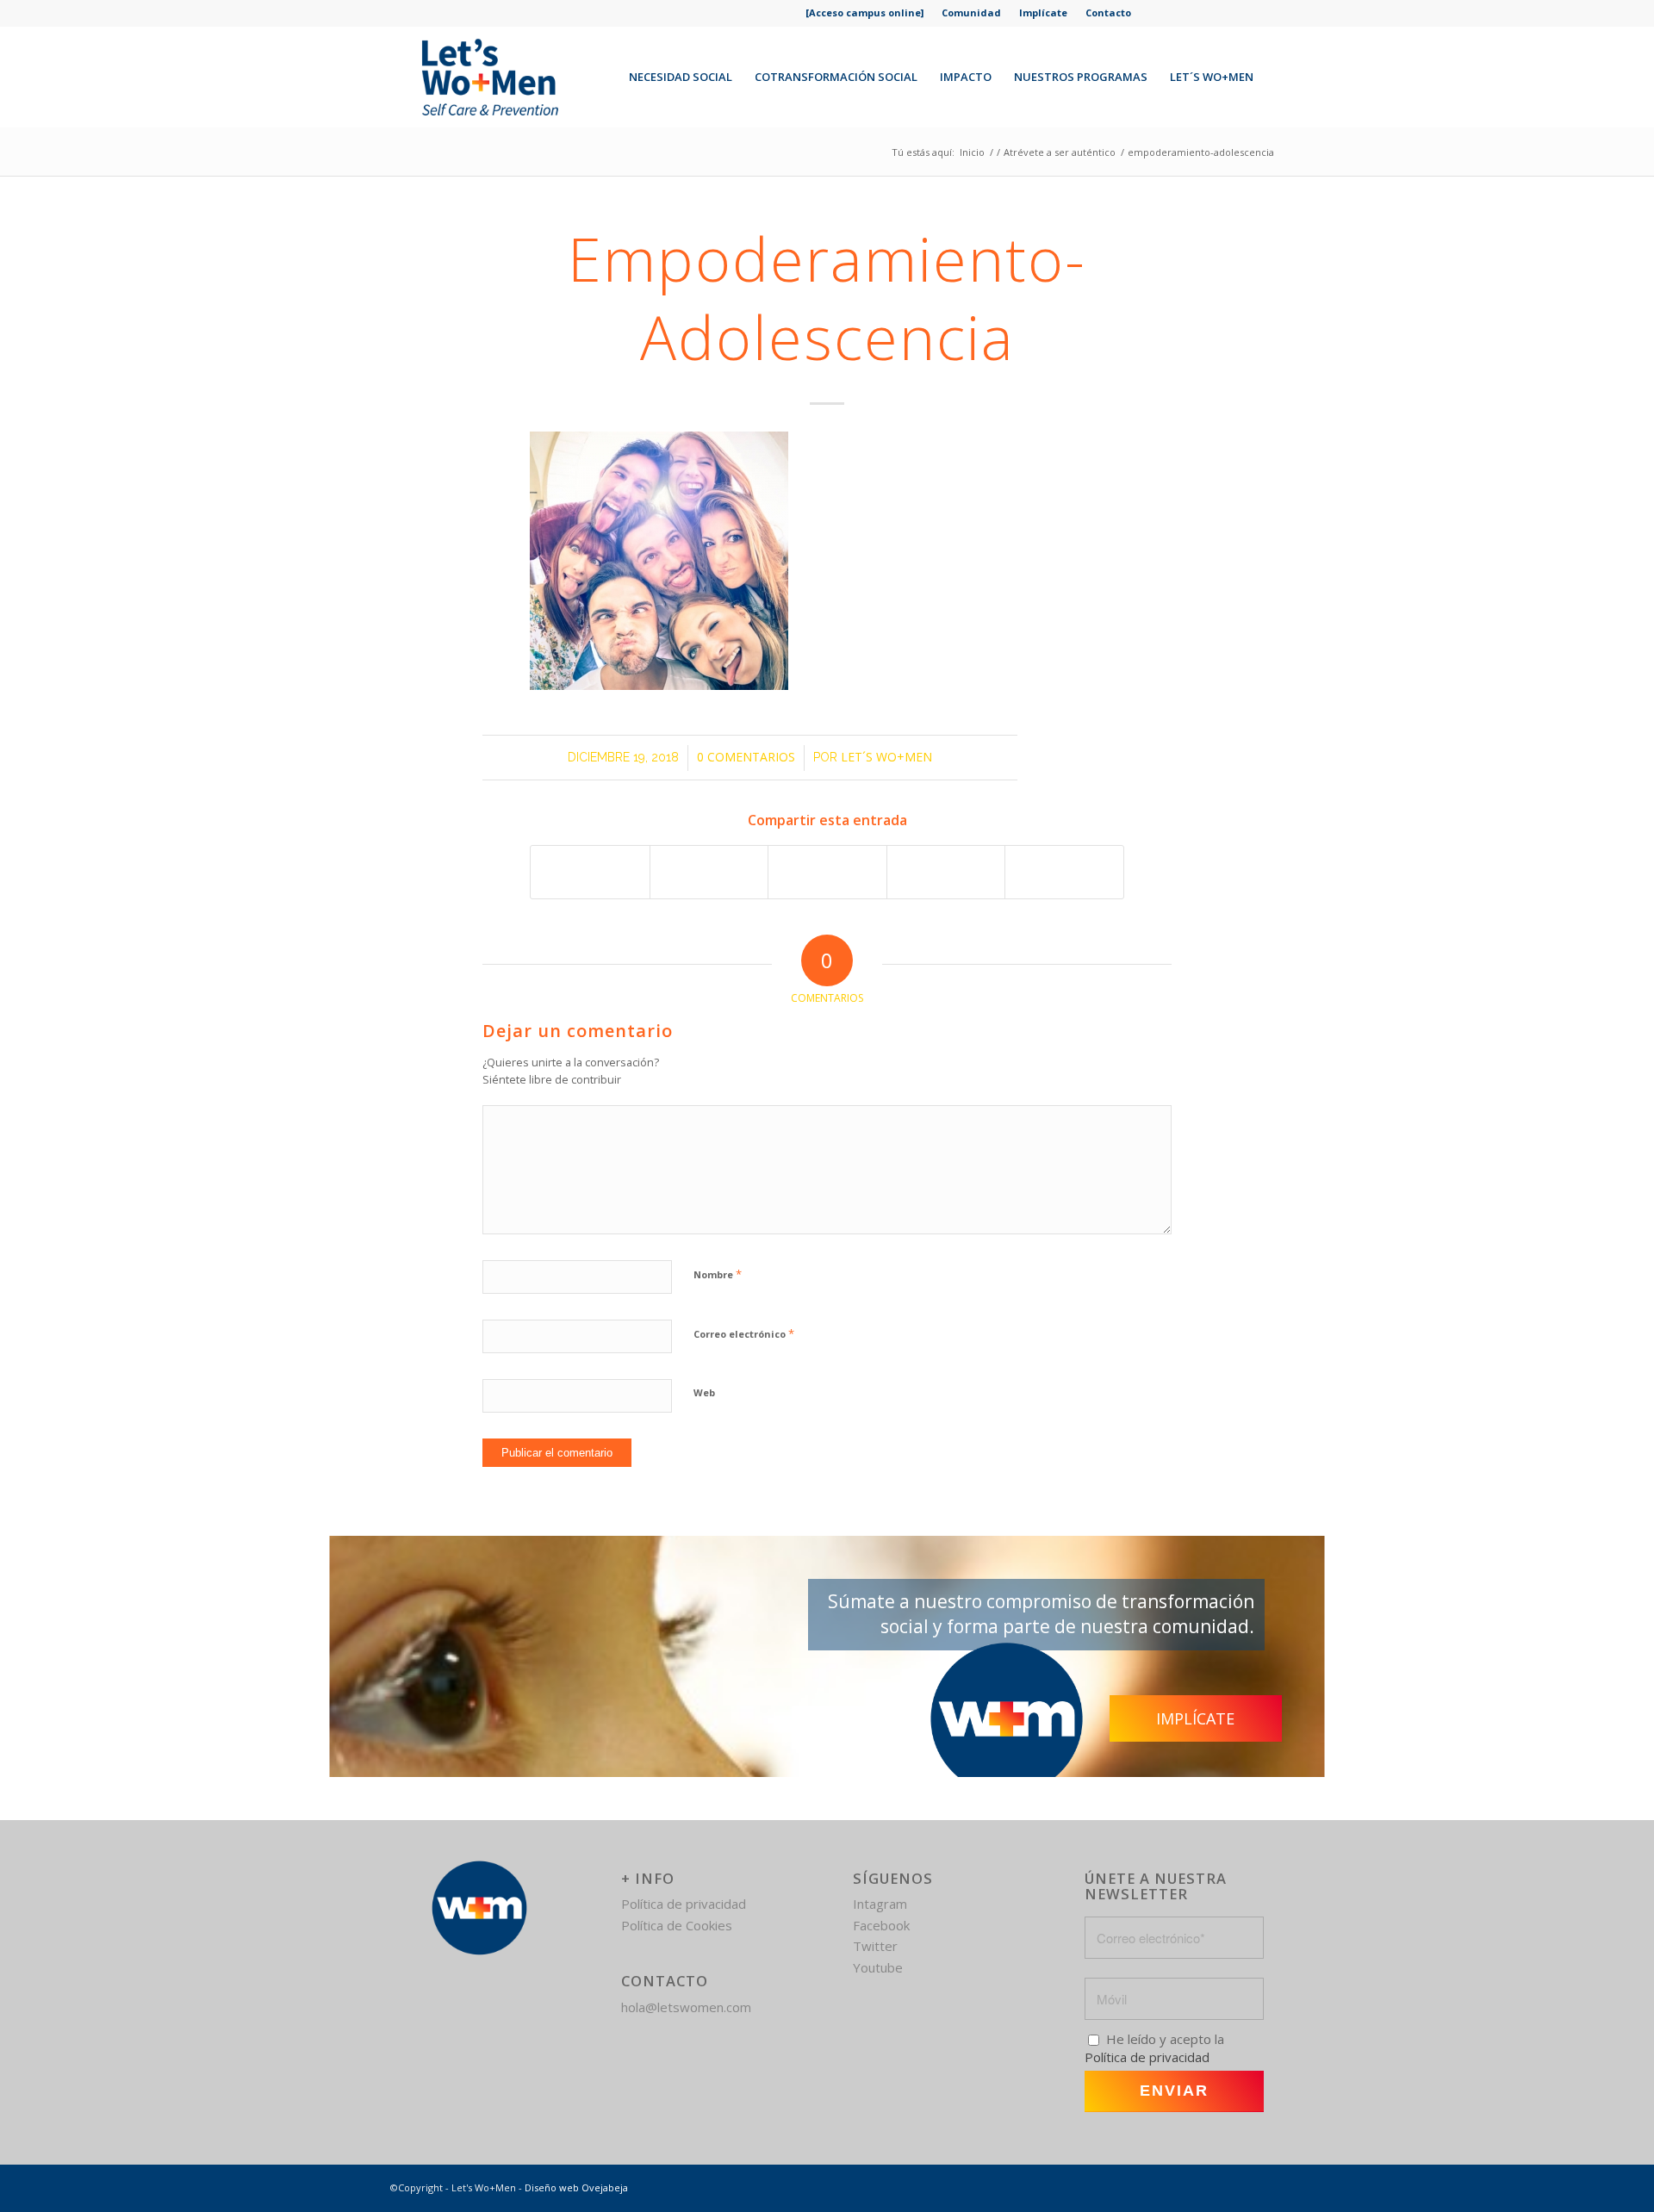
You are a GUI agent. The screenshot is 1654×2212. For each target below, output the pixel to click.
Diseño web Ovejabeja (576, 2187)
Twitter (875, 1946)
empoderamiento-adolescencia (827, 298)
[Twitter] (1186, 13)
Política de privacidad (684, 1904)
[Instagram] (1219, 13)
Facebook (881, 1925)
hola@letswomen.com (686, 2007)
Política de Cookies (677, 1925)
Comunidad (971, 12)
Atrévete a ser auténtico (1060, 152)
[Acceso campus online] (864, 12)
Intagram (880, 1904)
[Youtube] (1252, 13)
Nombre (718, 1274)
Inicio (972, 152)
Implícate (1043, 12)
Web (704, 1392)
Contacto (1108, 12)
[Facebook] (1153, 13)
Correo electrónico (744, 1333)
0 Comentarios (746, 757)
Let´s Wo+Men (886, 757)
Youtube (878, 1967)
